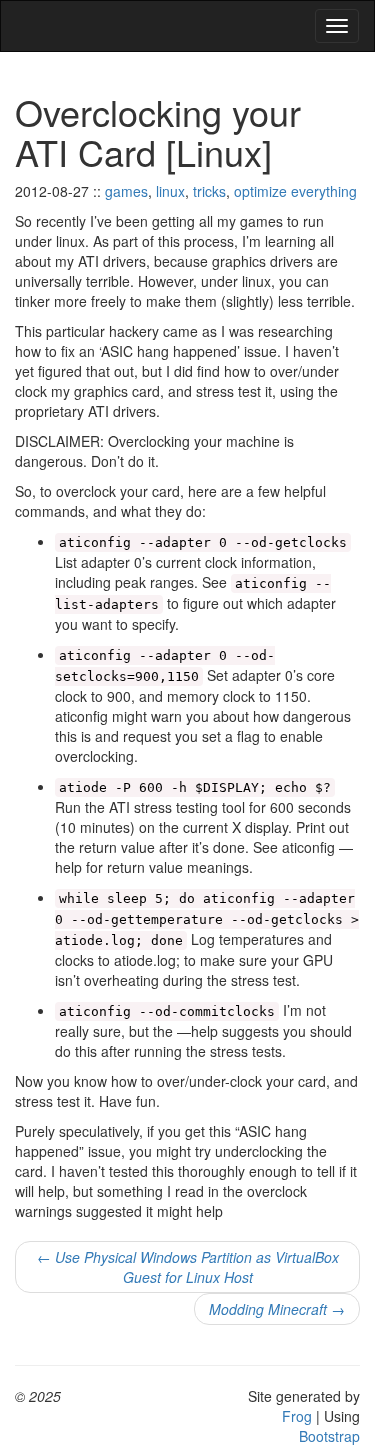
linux (170, 191)
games (126, 191)
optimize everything (295, 191)
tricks (209, 191)
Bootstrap (329, 1436)
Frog (297, 1416)
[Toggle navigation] (337, 26)
